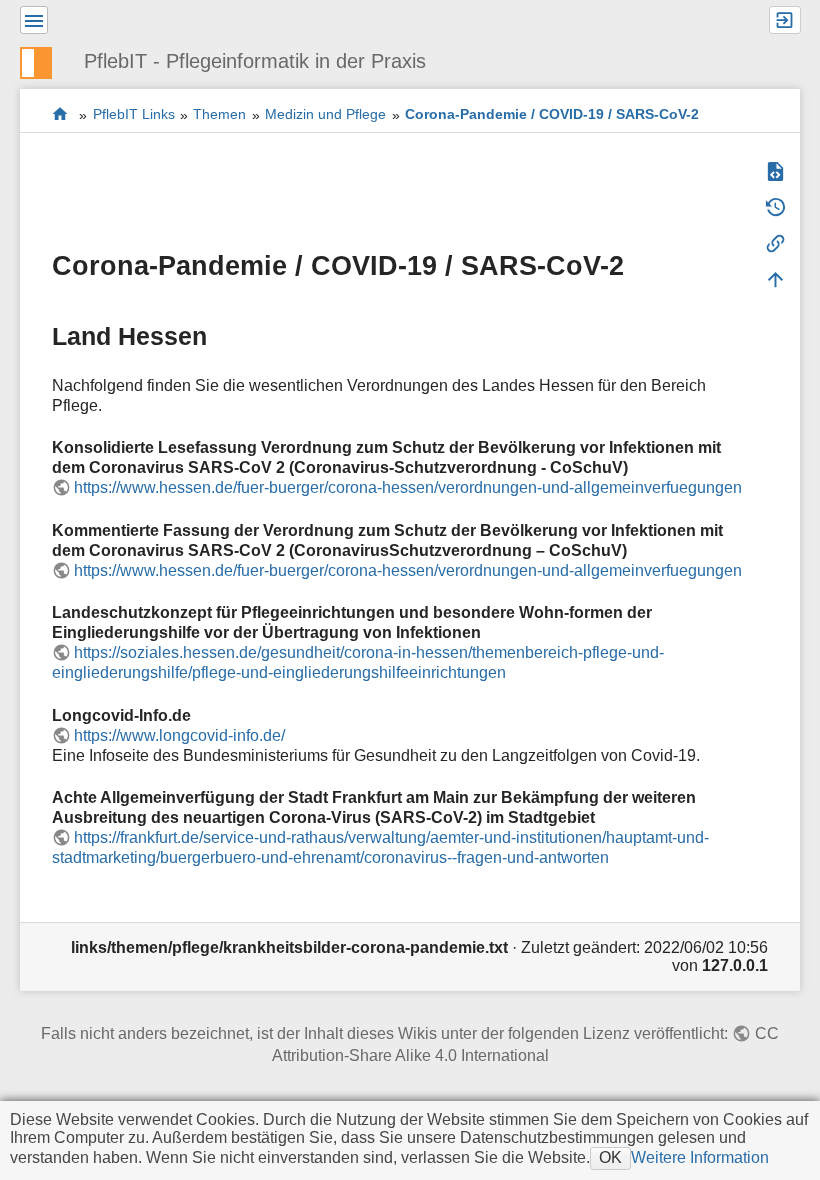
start (60, 114)
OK (610, 1157)
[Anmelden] (785, 20)
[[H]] (44, 60)
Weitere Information (700, 1157)
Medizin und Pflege (325, 115)
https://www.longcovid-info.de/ (179, 735)
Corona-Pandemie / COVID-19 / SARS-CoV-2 (552, 115)
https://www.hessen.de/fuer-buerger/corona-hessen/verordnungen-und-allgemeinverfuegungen (408, 487)
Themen (219, 115)
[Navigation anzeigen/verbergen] (34, 20)
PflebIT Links (134, 115)
